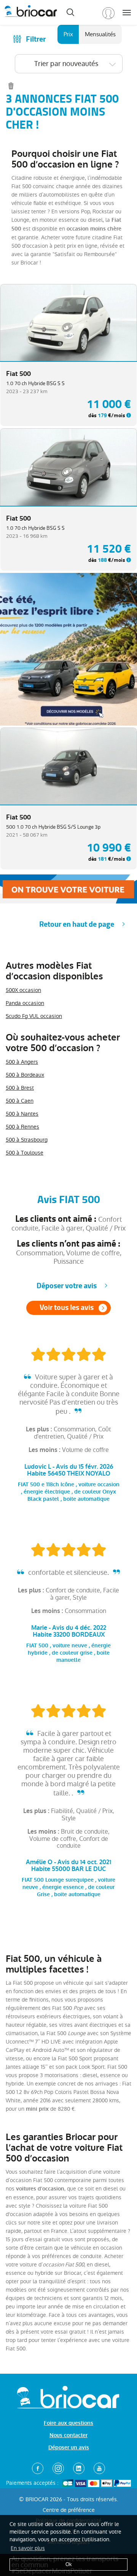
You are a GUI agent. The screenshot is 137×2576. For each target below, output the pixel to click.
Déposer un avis (69, 2448)
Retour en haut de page (77, 924)
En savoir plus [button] (28, 2548)
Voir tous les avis (67, 1307)
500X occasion (23, 990)
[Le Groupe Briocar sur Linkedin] (79, 2468)
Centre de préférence (69, 2510)
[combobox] (69, 64)
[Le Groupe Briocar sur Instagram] (58, 2468)
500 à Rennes (22, 1127)
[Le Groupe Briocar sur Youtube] (99, 2468)
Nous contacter (68, 2435)
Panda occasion (25, 1003)
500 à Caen (20, 1101)
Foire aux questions (68, 2423)
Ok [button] (69, 2564)
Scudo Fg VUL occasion (34, 1016)
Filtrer (36, 39)
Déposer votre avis (67, 1286)
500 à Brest (20, 1088)
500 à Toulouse (25, 1153)
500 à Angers (22, 1062)
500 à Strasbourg (27, 1140)
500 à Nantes (22, 1114)
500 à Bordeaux (25, 1075)
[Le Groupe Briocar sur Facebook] (38, 2468)
